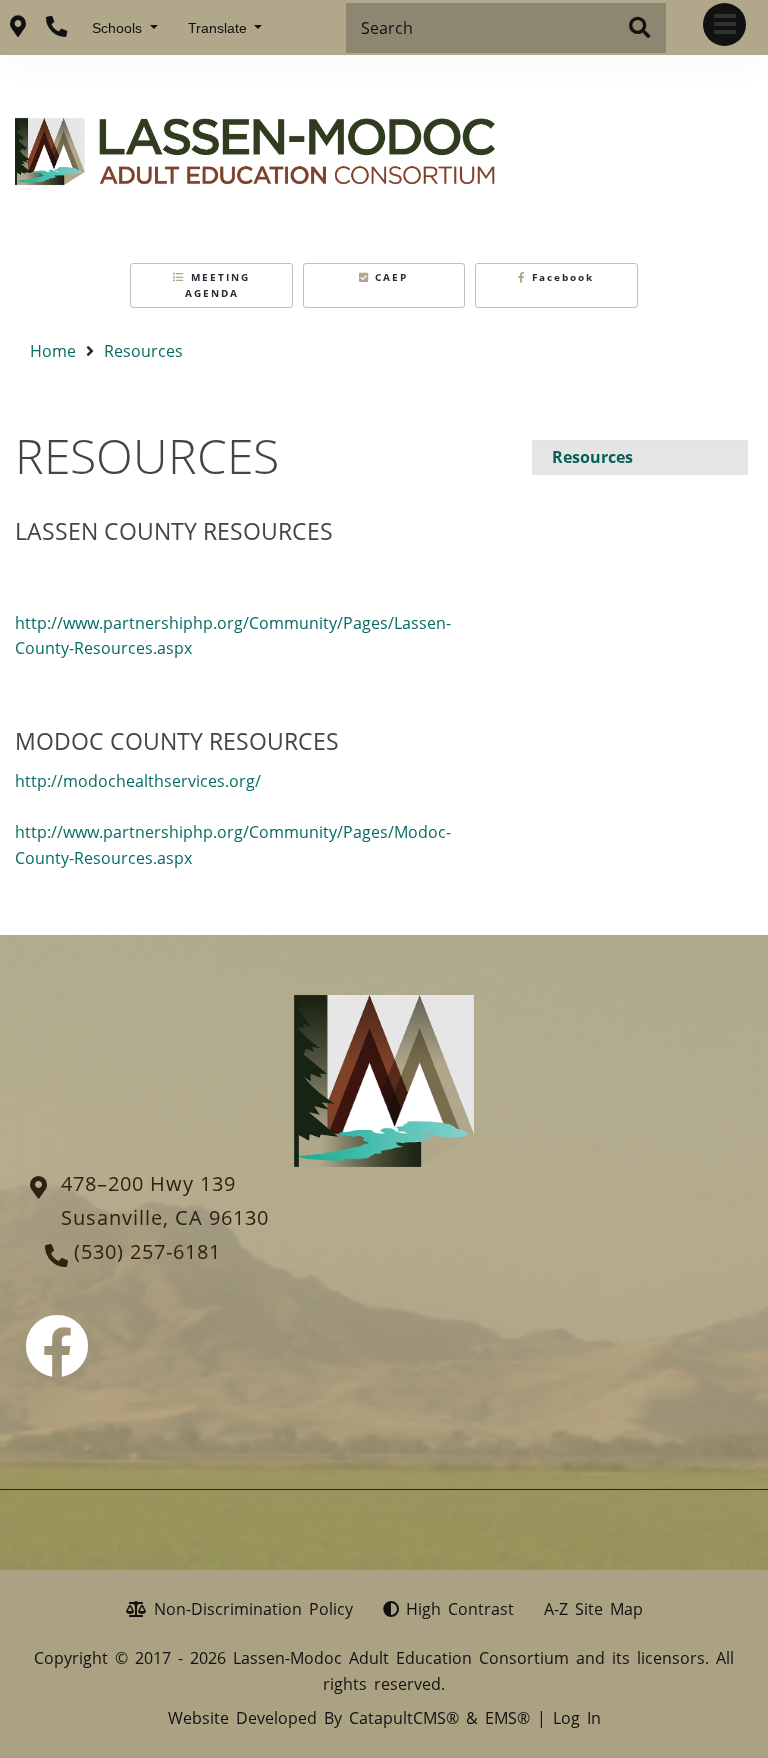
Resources (143, 351)
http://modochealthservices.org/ (138, 781)
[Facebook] (57, 1364)
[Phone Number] (56, 27)
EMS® (507, 1718)
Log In (577, 1718)
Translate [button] (219, 28)
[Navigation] (724, 24)
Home (53, 351)
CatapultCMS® (404, 1718)
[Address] (18, 27)
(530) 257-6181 (147, 1251)
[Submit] (639, 29)
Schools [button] (119, 28)
